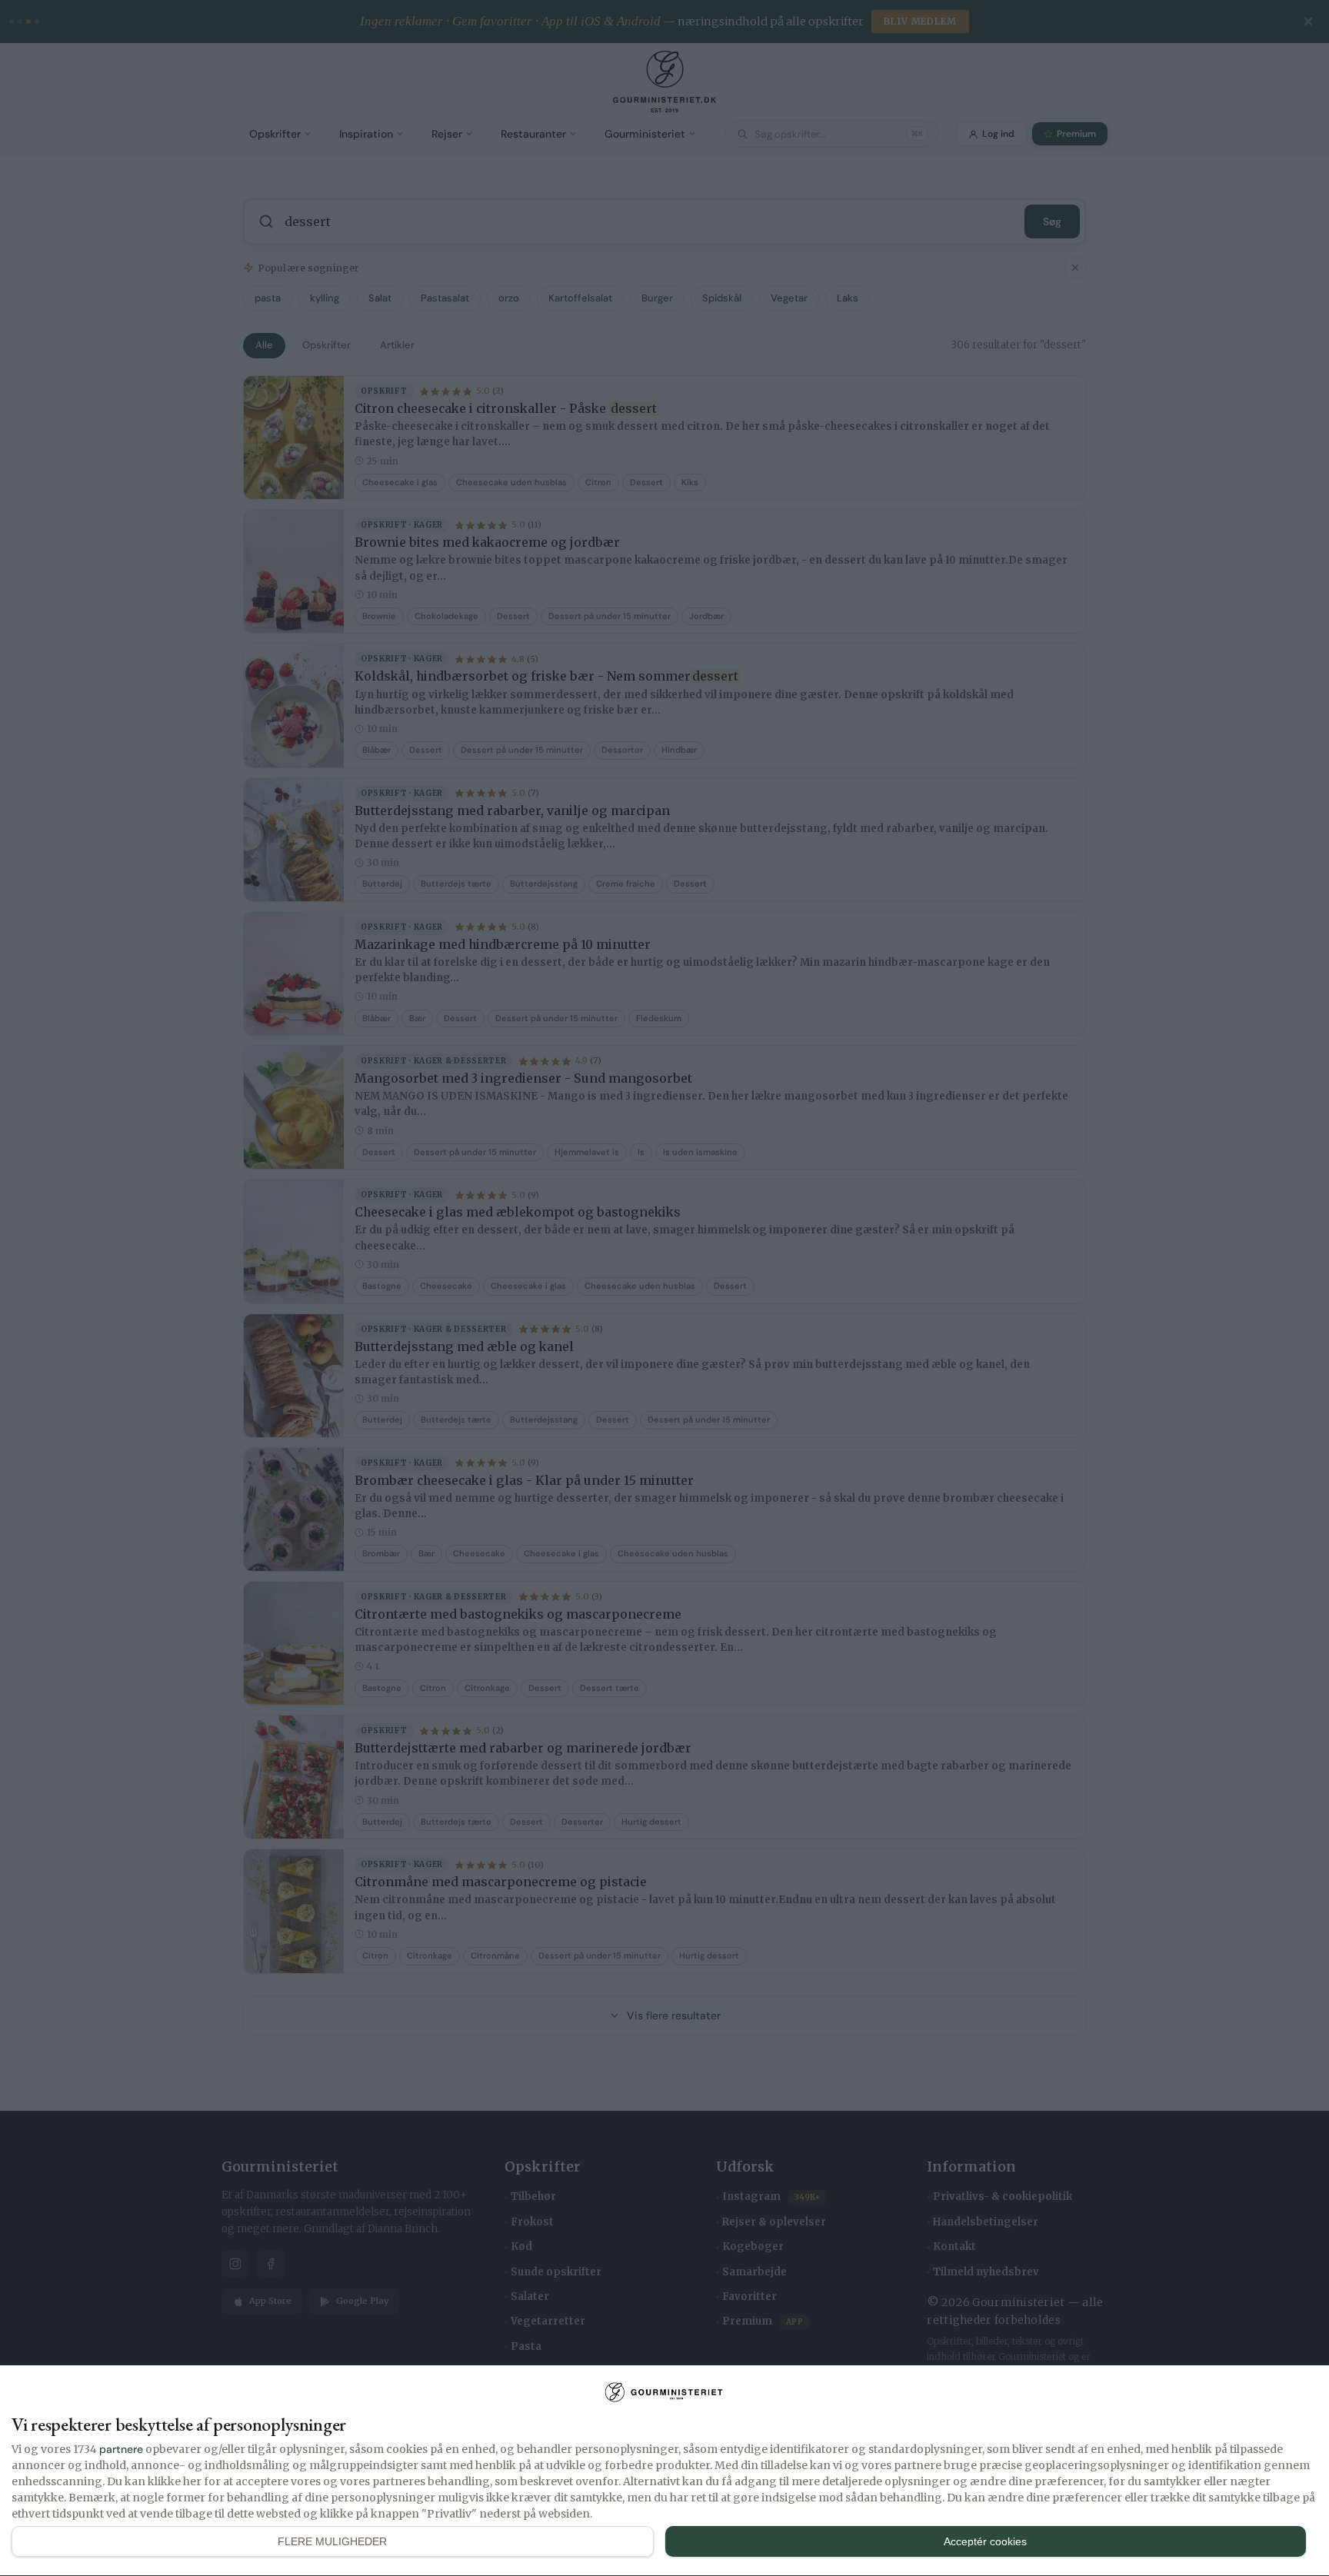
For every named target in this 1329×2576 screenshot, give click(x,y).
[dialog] (664, 2471)
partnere (121, 2449)
